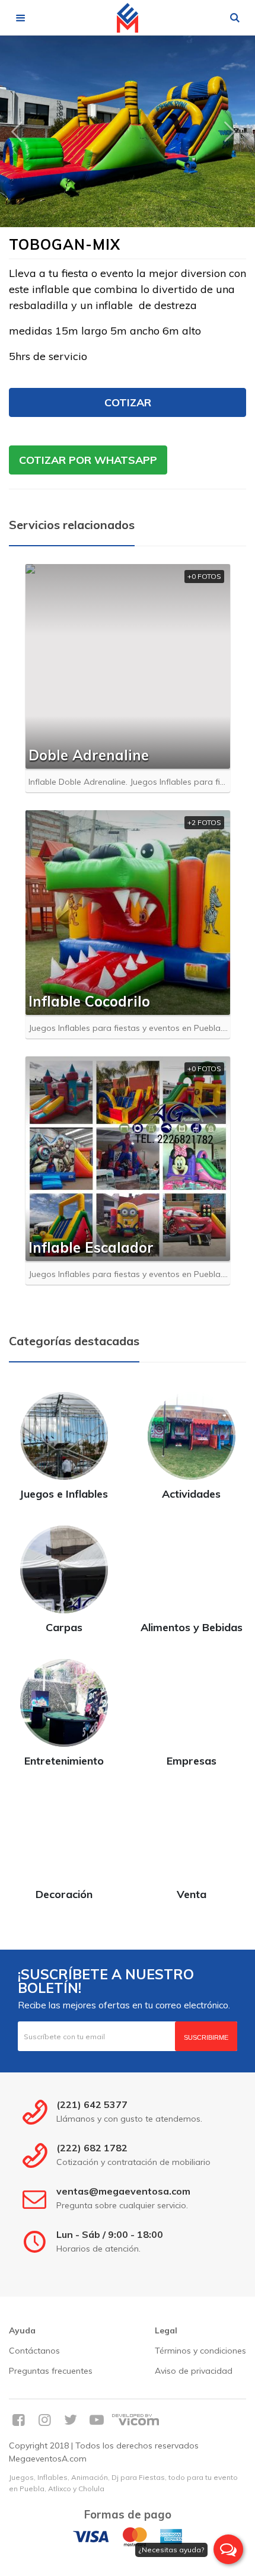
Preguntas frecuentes (51, 2371)
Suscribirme (206, 2037)
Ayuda (22, 2330)
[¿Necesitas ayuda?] (228, 2549)
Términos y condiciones (200, 2351)
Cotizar (128, 402)
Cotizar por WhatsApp (88, 460)
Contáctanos (34, 2351)
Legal (166, 2330)
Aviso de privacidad (194, 2371)
